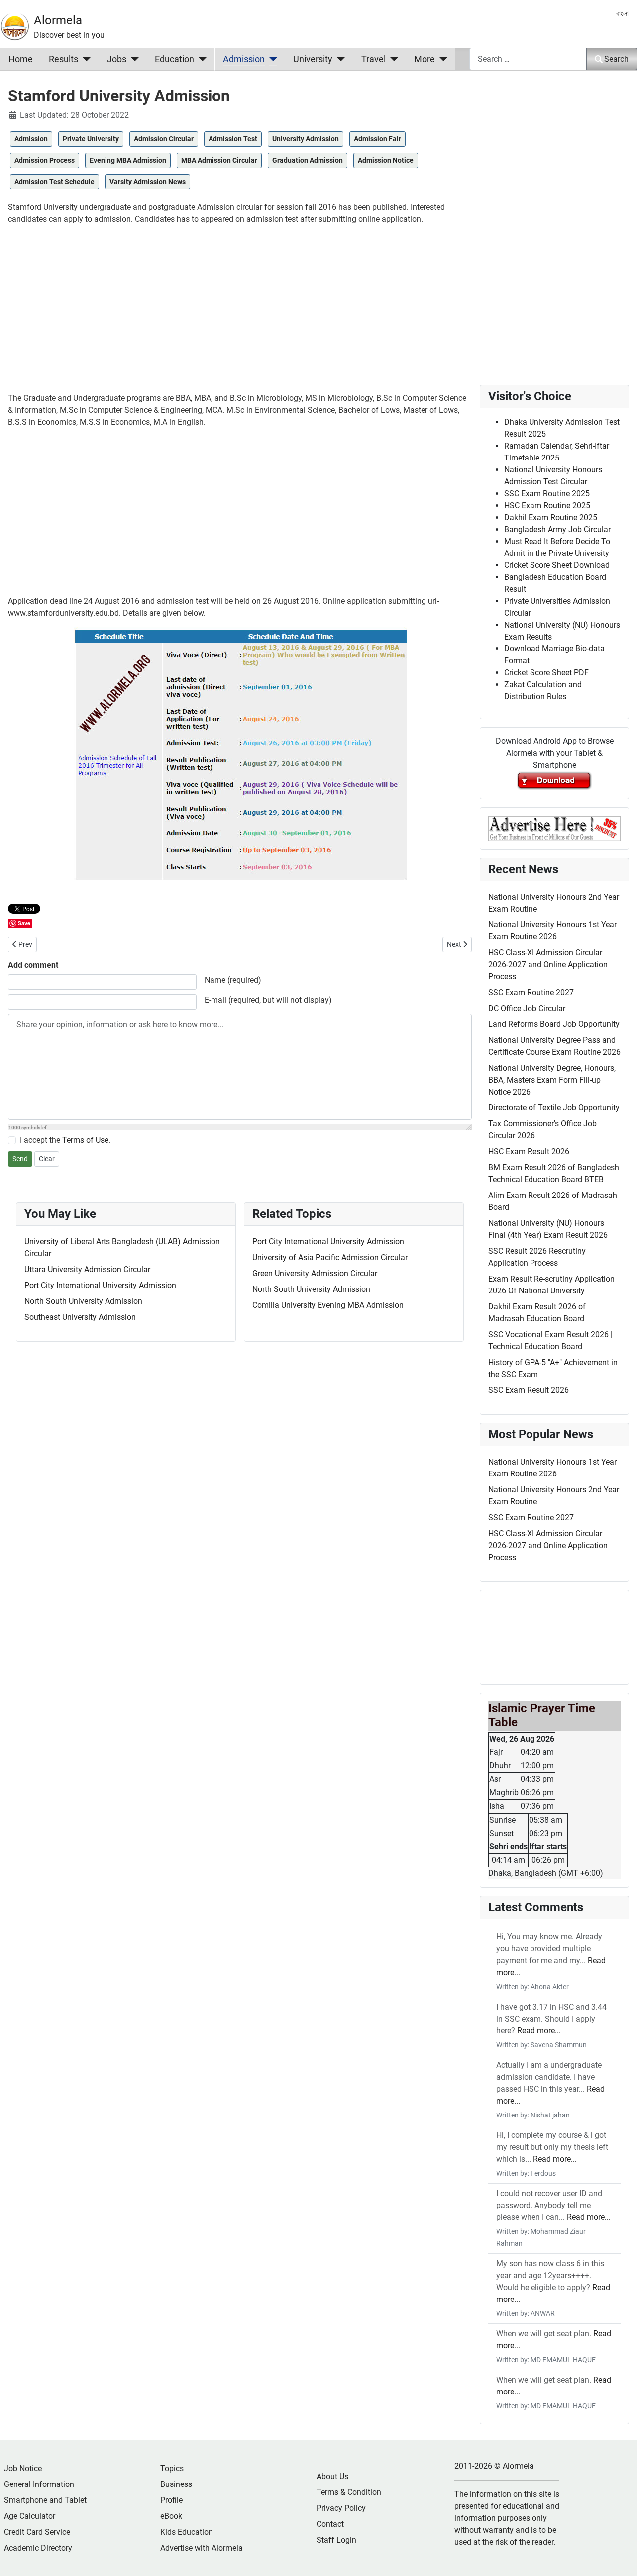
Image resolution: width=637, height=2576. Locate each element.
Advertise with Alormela (202, 2548)
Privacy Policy (341, 2508)
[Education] (200, 59)
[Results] (84, 59)
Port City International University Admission (100, 1285)
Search (616, 59)
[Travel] (392, 59)
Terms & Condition (349, 2492)
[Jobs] (133, 59)
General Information (39, 2484)
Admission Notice (386, 160)
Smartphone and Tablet (45, 2500)
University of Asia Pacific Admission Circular (330, 1257)
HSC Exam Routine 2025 (547, 506)
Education (174, 59)
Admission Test (233, 139)
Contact (330, 2524)
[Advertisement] (240, 303)
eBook (171, 2516)
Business (176, 2484)
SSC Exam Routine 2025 (547, 494)
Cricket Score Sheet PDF (546, 673)
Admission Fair (377, 139)
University (313, 59)
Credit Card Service (37, 2532)
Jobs (117, 59)
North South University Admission (83, 1301)
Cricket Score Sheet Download (557, 565)
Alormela (58, 20)
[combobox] (528, 59)
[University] (339, 59)
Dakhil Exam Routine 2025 (551, 517)
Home (21, 59)
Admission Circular (164, 139)
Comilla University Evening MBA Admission (328, 1305)
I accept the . (65, 1140)
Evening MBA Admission (128, 160)
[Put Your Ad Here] (554, 828)
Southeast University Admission (80, 1317)
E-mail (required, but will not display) (268, 1000)
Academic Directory (38, 2548)
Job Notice (23, 2468)
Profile (171, 2500)
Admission (244, 59)
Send (20, 1159)
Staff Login (336, 2540)
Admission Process (45, 160)
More (425, 59)
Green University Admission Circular (315, 1273)
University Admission (306, 139)
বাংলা (622, 14)
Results (63, 59)
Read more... (539, 2031)
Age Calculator (30, 2516)
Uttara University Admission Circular (87, 1269)
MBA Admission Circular (219, 160)
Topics (172, 2468)
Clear (47, 1159)
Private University (91, 139)
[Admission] (271, 59)
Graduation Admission (308, 160)
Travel (373, 59)
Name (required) (233, 980)
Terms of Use (85, 1140)
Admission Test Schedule (54, 182)
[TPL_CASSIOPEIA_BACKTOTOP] (620, 2558)
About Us (332, 2476)
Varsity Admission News (148, 182)
